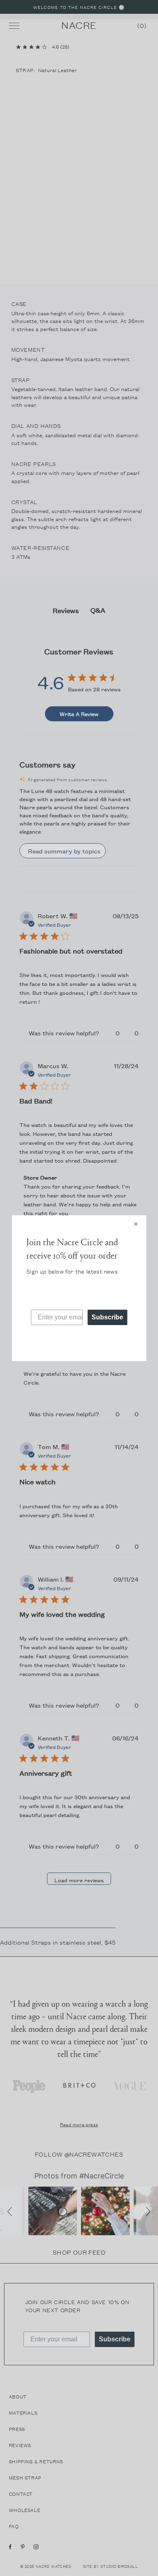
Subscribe (107, 1317)
